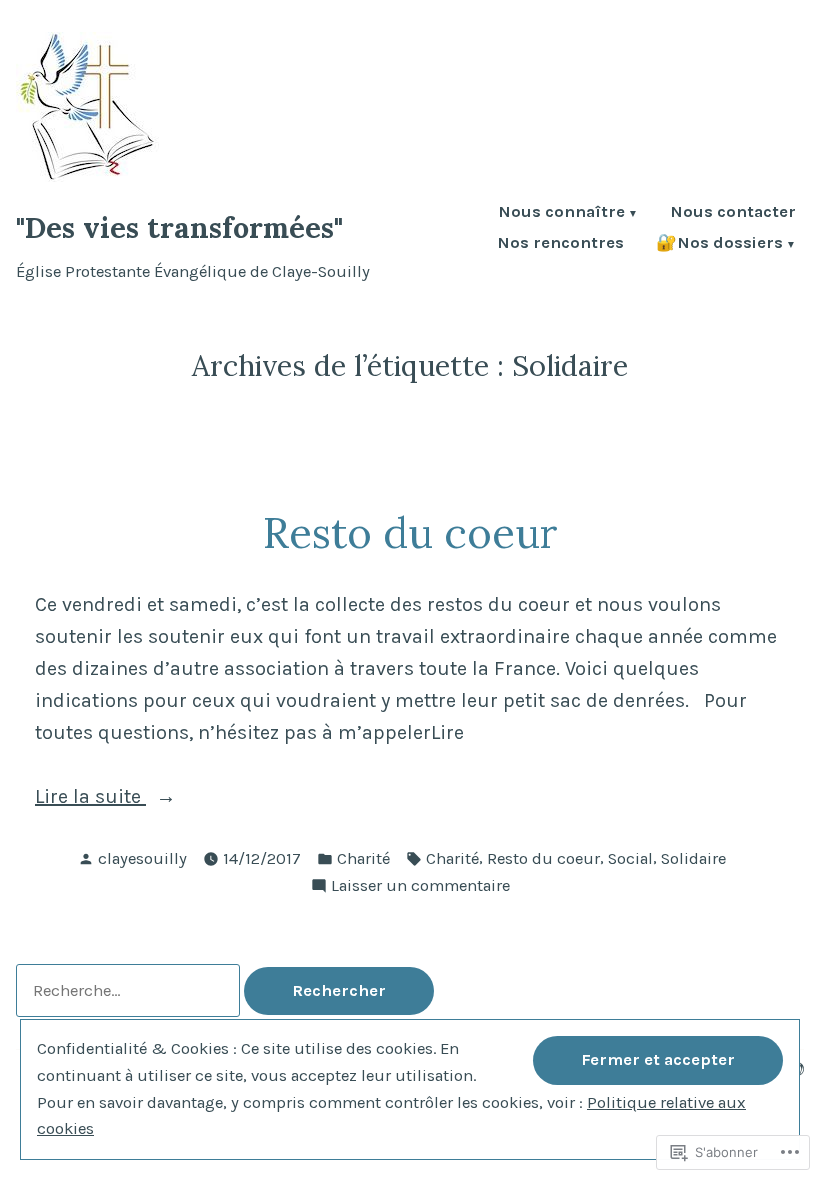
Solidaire (693, 858)
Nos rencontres (560, 244)
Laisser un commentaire (420, 887)
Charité (363, 858)
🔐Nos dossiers (719, 244)
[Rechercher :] (130, 990)
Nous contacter (733, 213)
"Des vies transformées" (179, 227)
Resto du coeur (410, 532)
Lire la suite (90, 798)
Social (630, 858)
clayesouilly (142, 858)
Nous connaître (561, 213)
